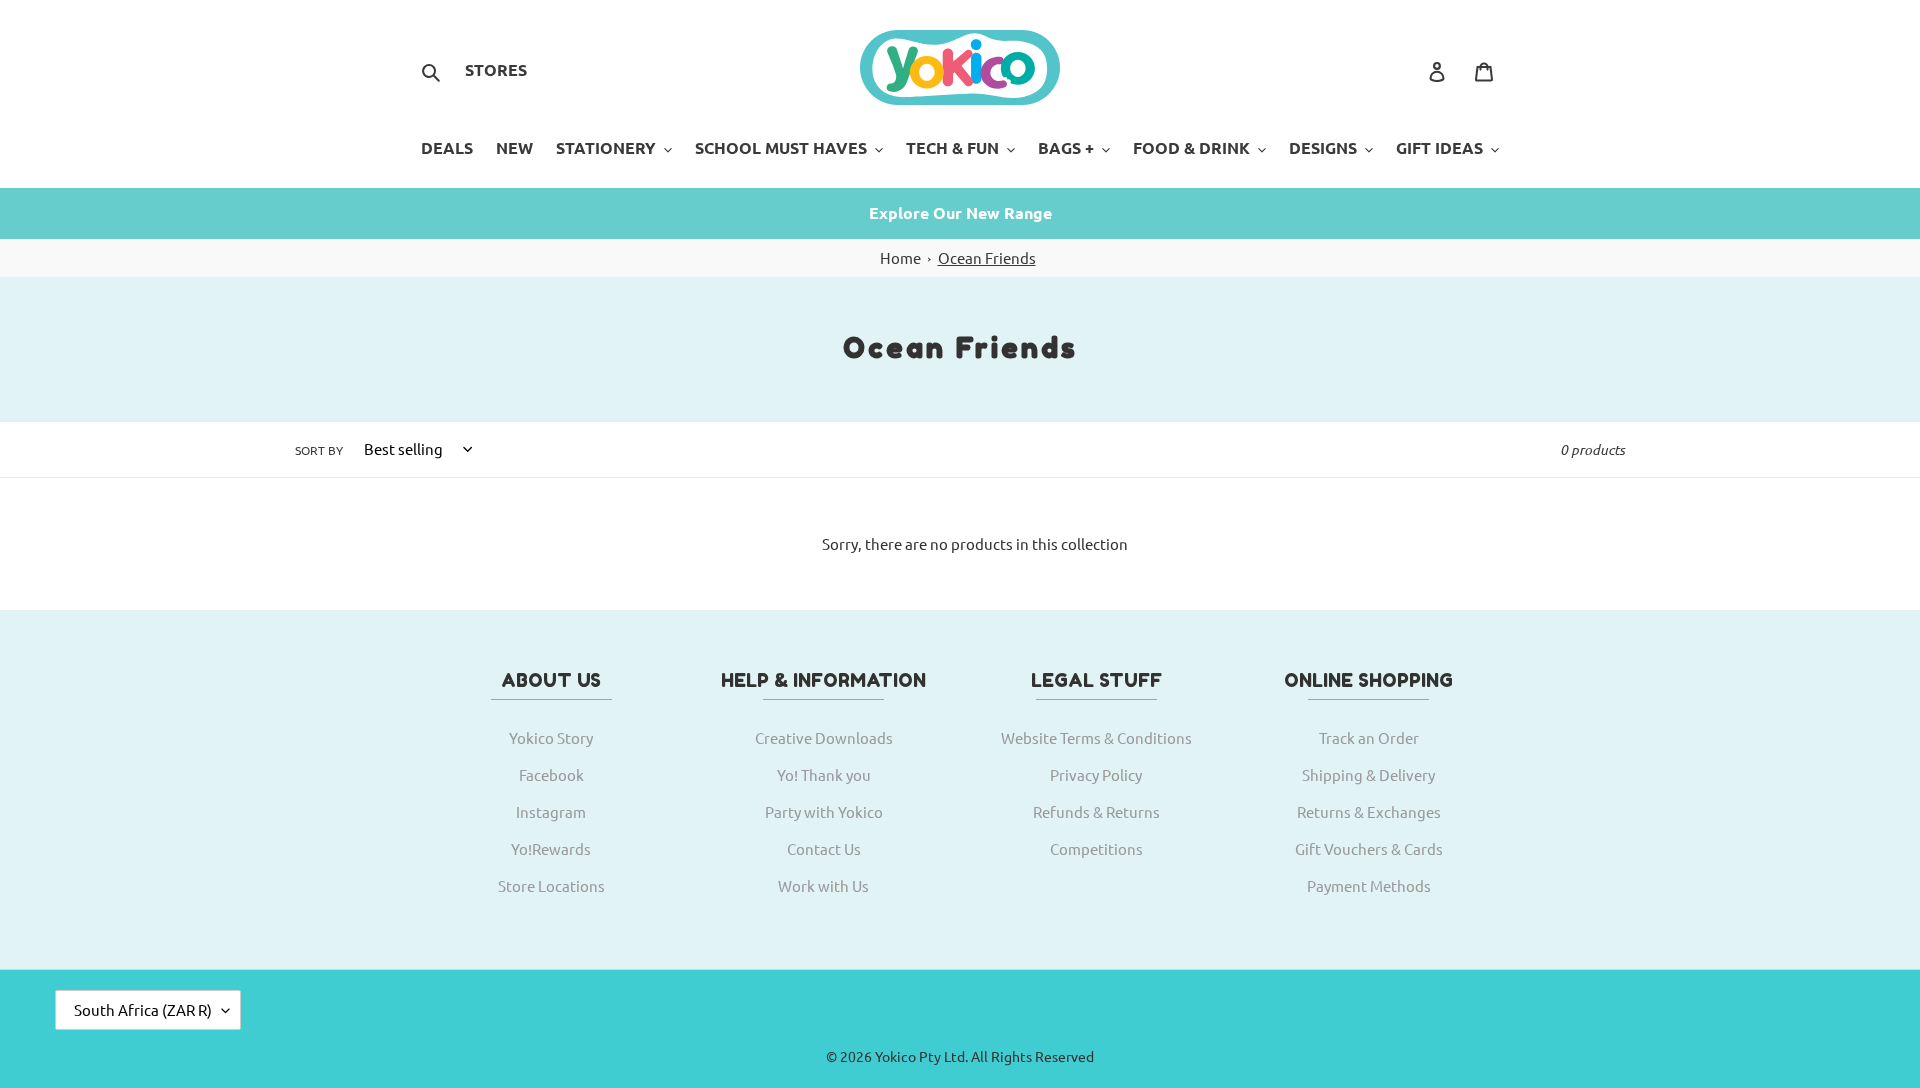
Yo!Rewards (551, 848)
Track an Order (1369, 737)
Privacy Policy (1096, 774)
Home (900, 257)
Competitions (1096, 848)
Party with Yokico (824, 811)
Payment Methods (1369, 885)
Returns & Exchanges (1369, 811)
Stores (496, 69)
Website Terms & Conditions (1096, 737)
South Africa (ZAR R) (143, 1009)
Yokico (895, 1056)
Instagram (551, 811)
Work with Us (823, 885)
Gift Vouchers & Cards (1369, 848)
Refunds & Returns (1096, 811)
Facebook (551, 774)
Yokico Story (551, 737)
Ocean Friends (987, 257)
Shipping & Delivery (1368, 774)
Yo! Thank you (824, 774)
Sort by (319, 450)
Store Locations (551, 885)
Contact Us (824, 848)
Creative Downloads (824, 737)
